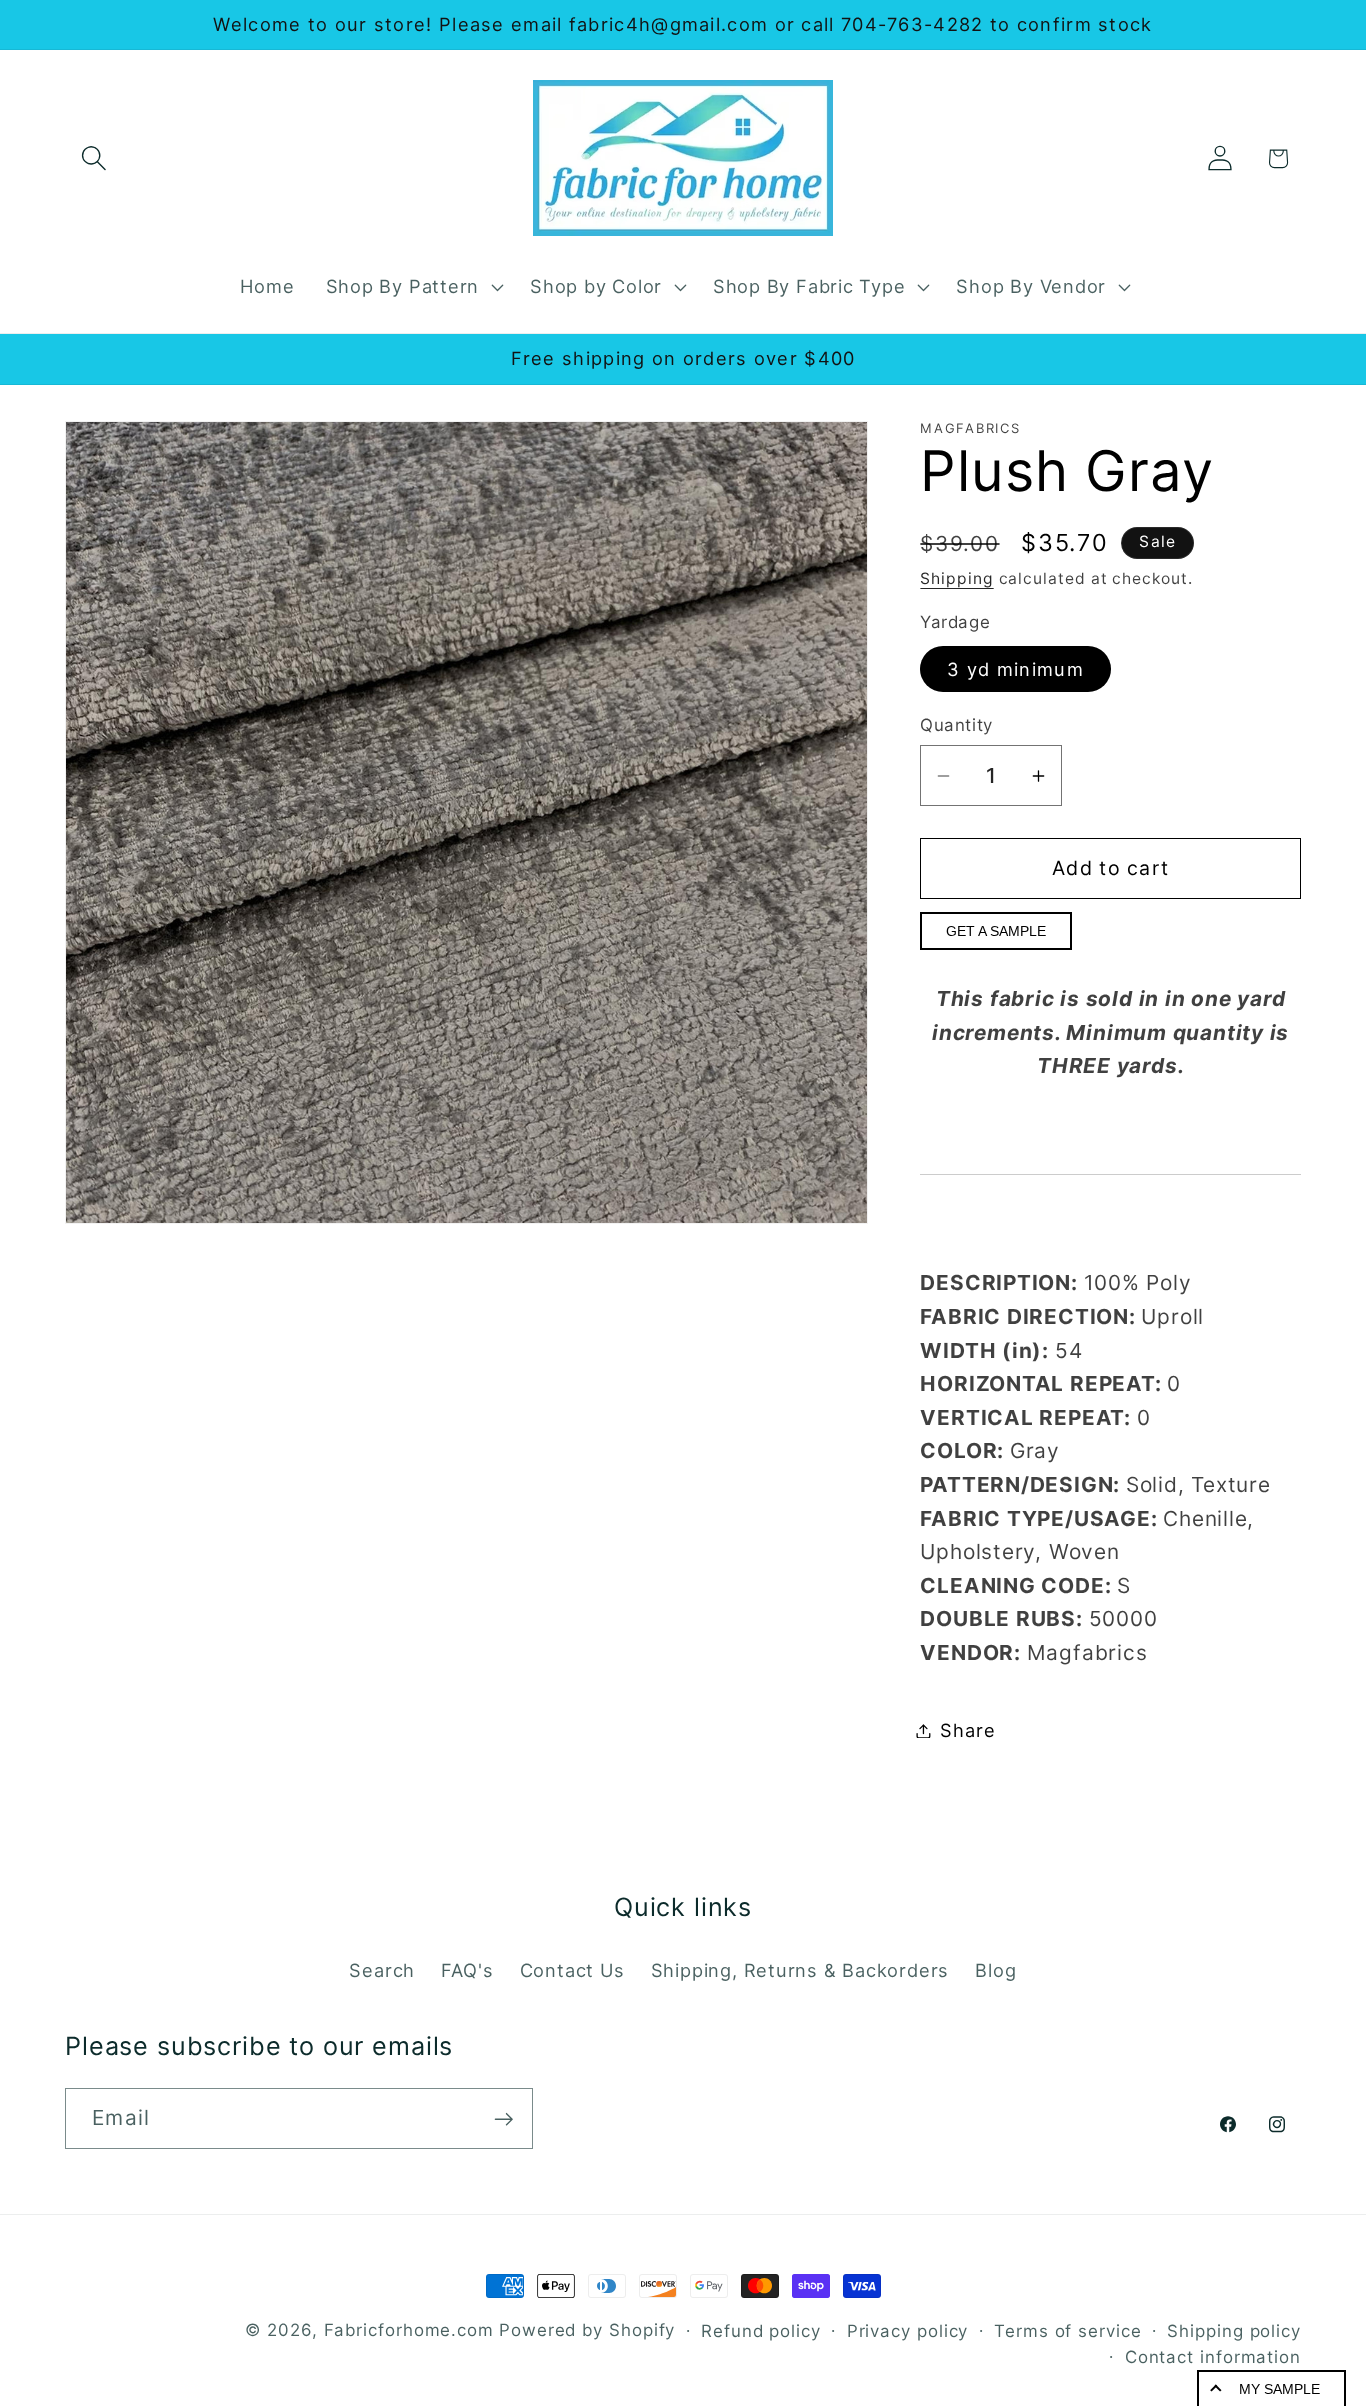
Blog (995, 1969)
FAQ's (467, 1969)
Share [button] (967, 1730)
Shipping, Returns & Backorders (800, 1969)
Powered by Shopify (587, 2330)
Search (382, 1969)
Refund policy (761, 2331)
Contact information (1213, 2357)
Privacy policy (908, 2331)
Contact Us (572, 1969)
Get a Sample (996, 931)
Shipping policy (1234, 2331)
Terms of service (1068, 2331)
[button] (93, 158)
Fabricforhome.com (409, 2330)
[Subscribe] (503, 2119)
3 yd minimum (1015, 669)
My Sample (1279, 2389)
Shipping (956, 578)
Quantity (956, 725)
